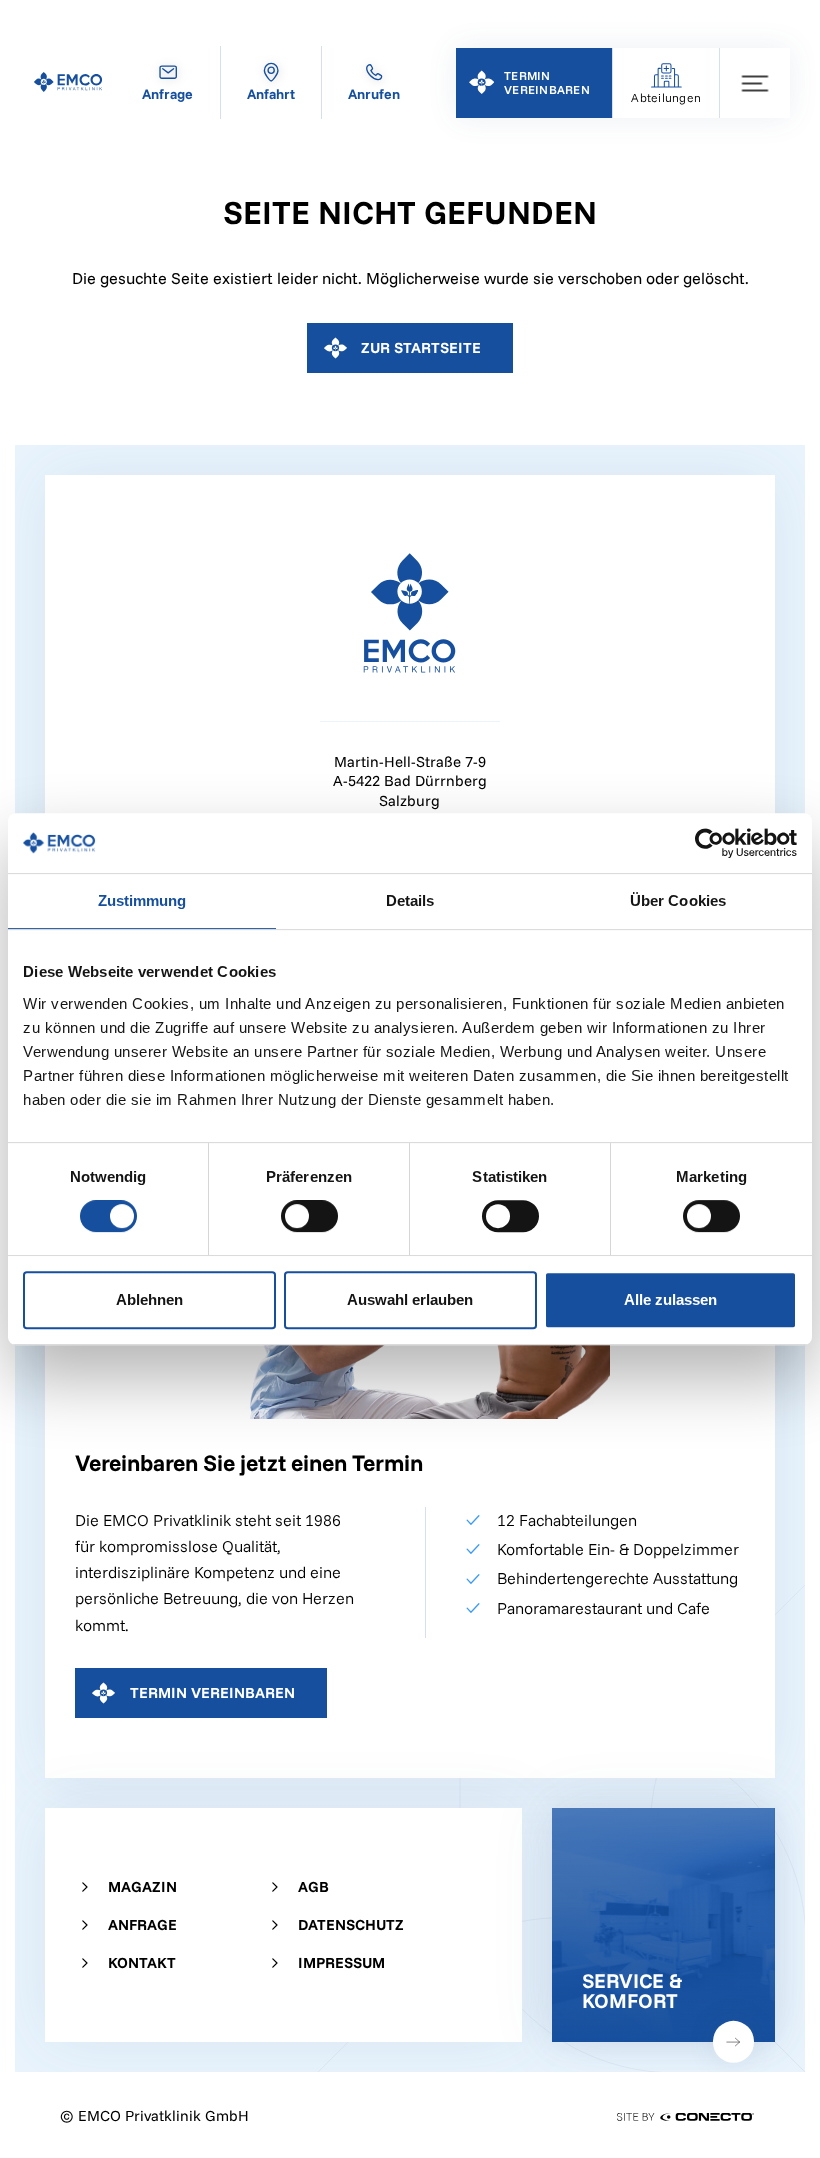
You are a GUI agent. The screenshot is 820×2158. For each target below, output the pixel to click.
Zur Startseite (421, 347)
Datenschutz (351, 1924)
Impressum (341, 1962)
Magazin (142, 1886)
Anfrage (142, 1924)
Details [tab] (410, 900)
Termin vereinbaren (212, 1692)
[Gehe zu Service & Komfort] (663, 1925)
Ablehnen (149, 1299)
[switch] (309, 1216)
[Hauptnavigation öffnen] (755, 83)
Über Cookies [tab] (678, 900)
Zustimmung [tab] (142, 900)
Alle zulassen (670, 1299)
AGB (313, 1886)
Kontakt (142, 1962)
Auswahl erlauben (410, 1299)
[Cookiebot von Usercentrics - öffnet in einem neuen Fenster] (709, 843)
